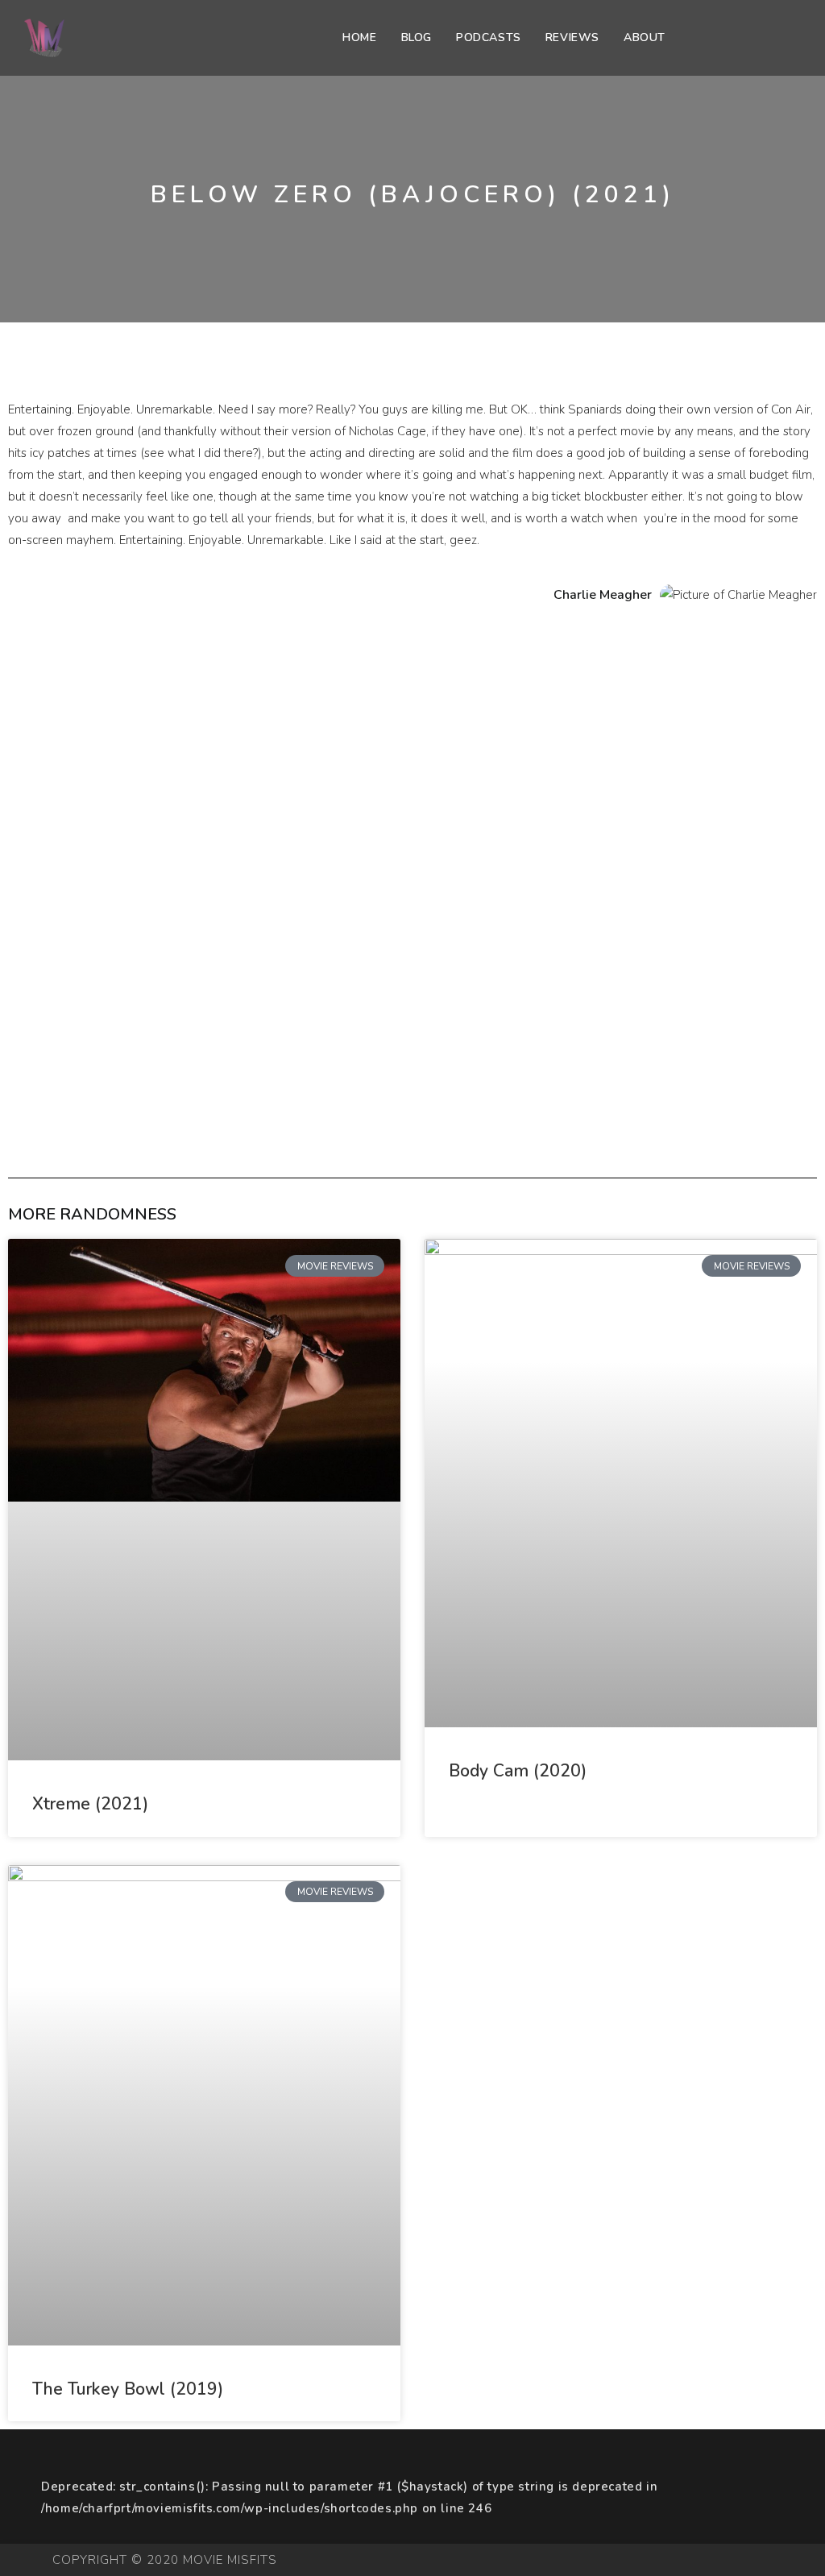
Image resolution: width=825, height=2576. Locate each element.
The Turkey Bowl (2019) (128, 2389)
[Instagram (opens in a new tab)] (773, 38)
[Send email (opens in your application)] (796, 38)
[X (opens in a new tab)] (728, 38)
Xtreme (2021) (90, 1804)
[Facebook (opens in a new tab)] (751, 38)
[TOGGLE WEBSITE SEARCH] (694, 38)
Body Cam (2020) (518, 1771)
